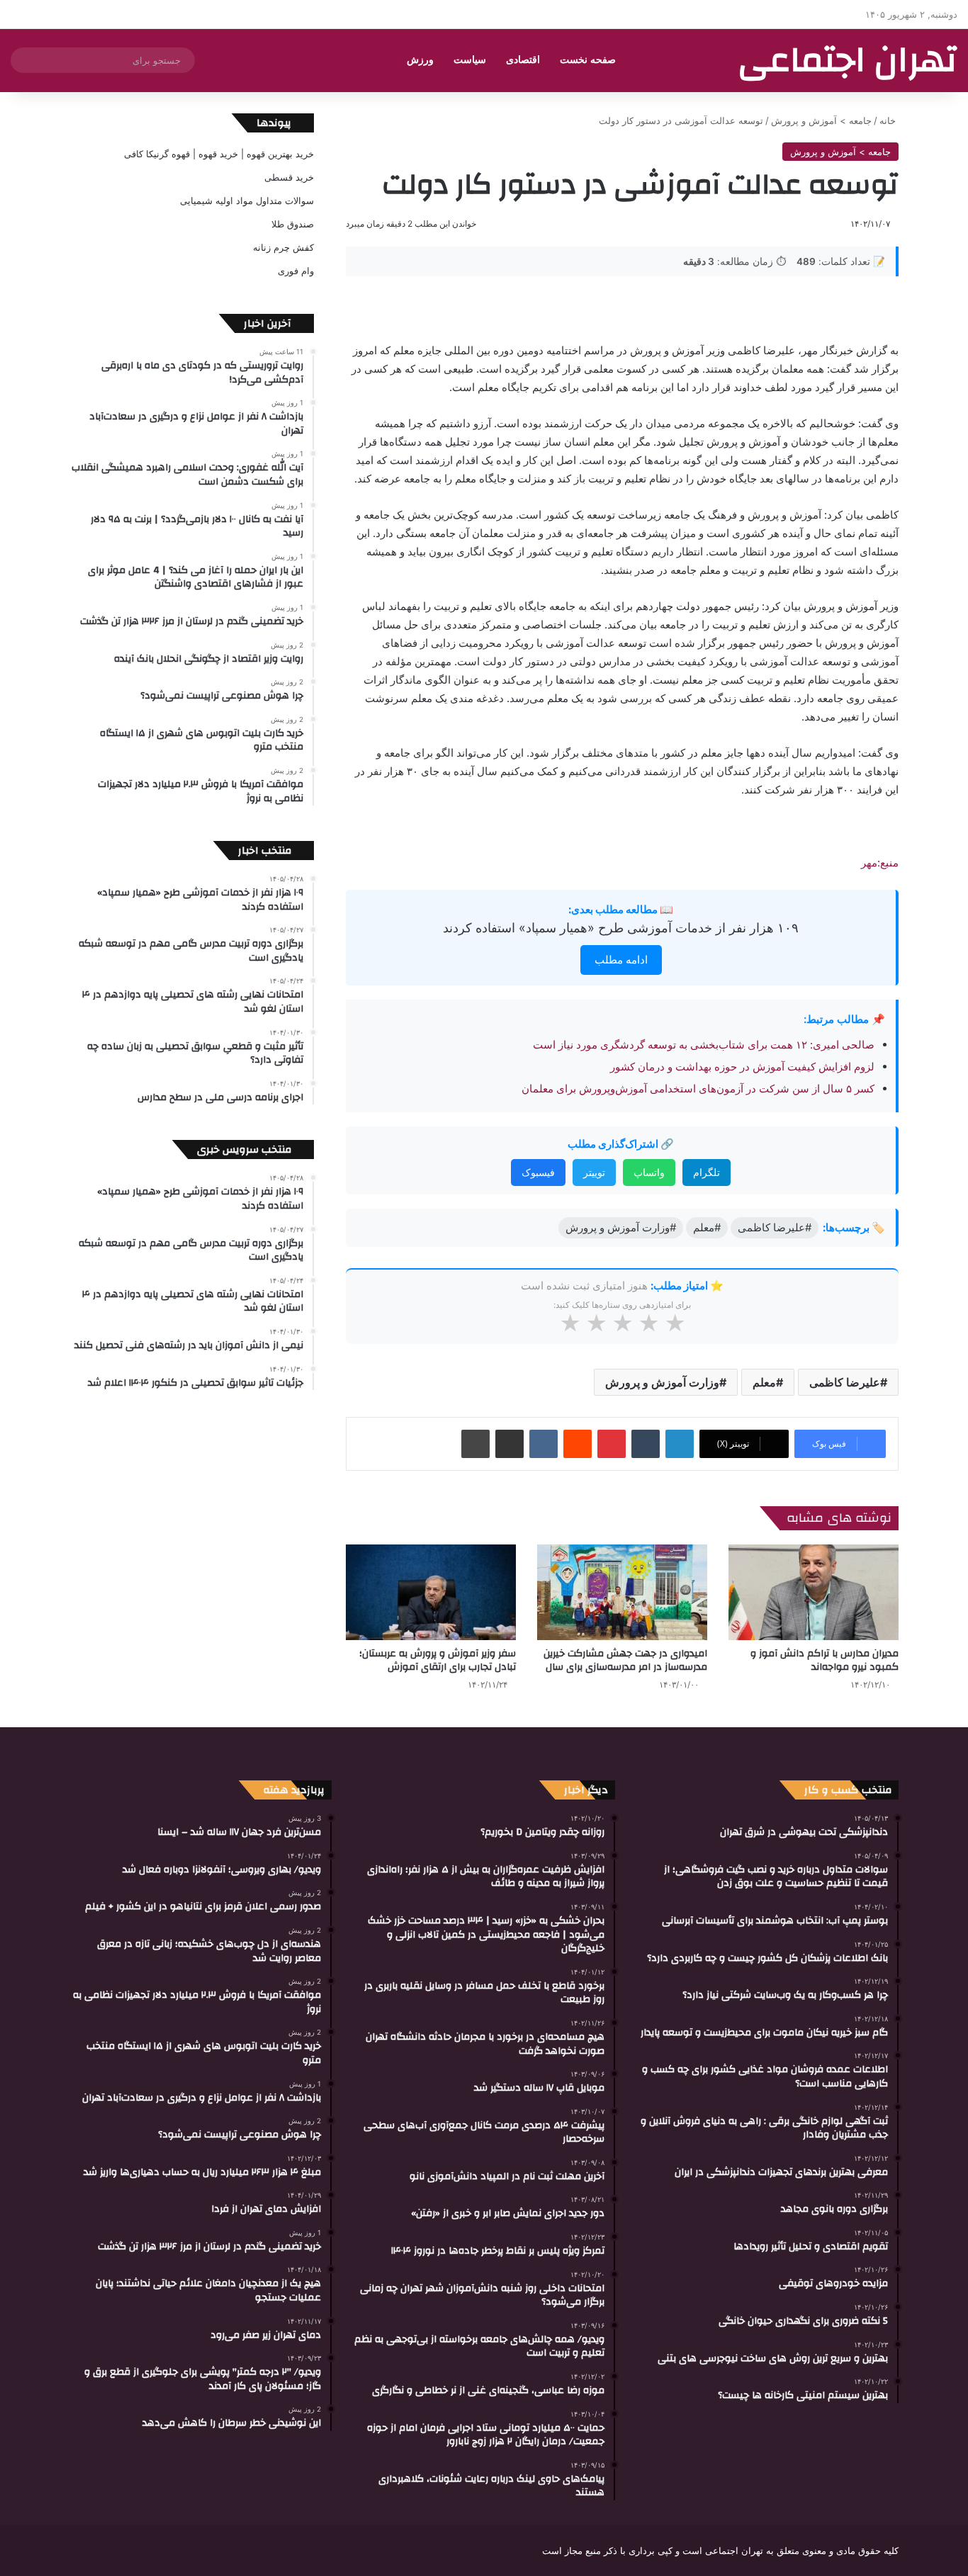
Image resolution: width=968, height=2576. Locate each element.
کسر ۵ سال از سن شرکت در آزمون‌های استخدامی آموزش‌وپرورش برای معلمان (698, 1089)
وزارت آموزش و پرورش (662, 1382)
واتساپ (649, 1172)
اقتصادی (523, 60)
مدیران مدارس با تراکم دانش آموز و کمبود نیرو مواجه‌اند (825, 1660)
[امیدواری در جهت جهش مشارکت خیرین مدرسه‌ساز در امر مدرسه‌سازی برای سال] (622, 1592)
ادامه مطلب (621, 960)
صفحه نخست (588, 60)
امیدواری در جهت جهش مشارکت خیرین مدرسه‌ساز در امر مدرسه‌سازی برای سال (625, 1660)
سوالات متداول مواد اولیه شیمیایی (247, 200)
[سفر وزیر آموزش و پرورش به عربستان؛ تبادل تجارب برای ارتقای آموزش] (431, 1592)
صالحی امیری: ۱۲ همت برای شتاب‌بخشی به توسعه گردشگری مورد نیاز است (704, 1045)
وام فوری (296, 271)
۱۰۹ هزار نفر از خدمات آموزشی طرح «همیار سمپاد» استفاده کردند (621, 928)
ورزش (420, 60)
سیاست (470, 60)
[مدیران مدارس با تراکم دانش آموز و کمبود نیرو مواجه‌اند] (814, 1592)
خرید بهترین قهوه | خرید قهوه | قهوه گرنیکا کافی (219, 154)
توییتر (594, 1172)
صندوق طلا (293, 224)
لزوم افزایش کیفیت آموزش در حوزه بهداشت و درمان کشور (742, 1067)
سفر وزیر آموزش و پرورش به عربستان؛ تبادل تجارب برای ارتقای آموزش (438, 1660)
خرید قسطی (289, 177)
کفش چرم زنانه (283, 247)
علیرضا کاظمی (845, 1382)
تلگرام (707, 1172)
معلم (764, 1382)
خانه (889, 120)
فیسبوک (538, 1172)
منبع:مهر (880, 863)
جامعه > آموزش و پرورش (821, 120)
